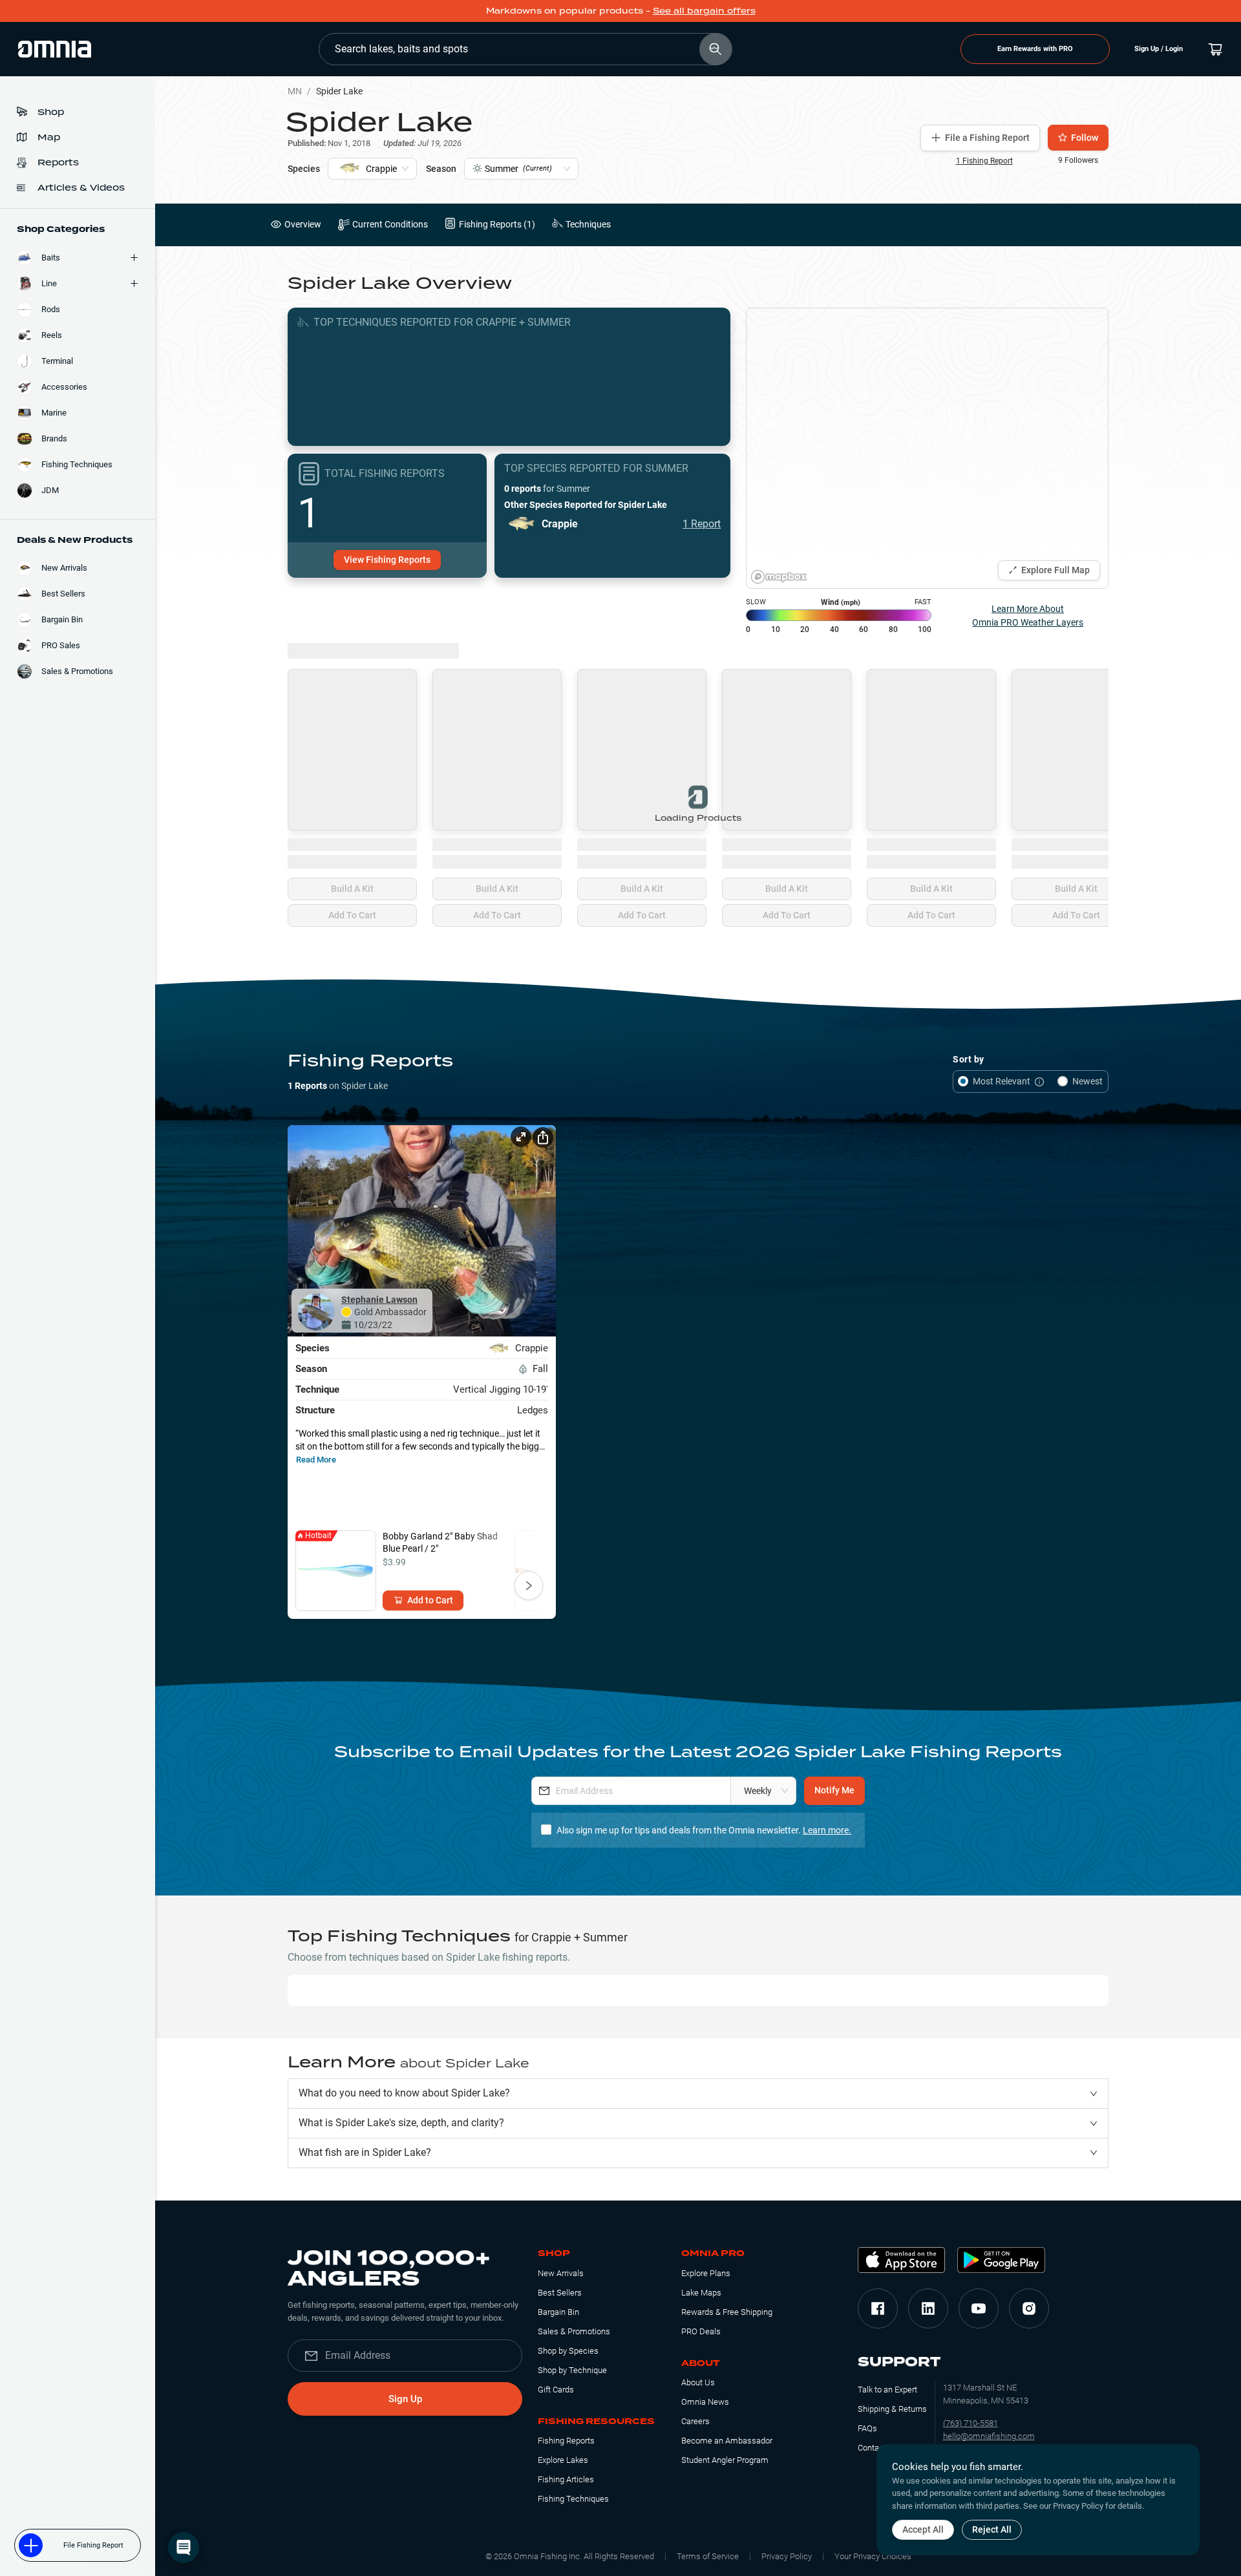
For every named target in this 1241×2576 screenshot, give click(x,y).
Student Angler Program (725, 2460)
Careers (695, 2421)
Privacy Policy (787, 2556)
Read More (316, 1460)
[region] (927, 448)
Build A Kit (352, 889)
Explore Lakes (563, 2460)
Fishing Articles (566, 2479)
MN (295, 91)
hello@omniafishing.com (989, 2436)
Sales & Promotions (574, 2331)
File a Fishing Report (987, 138)
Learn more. (827, 1830)
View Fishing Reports (387, 560)
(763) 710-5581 (971, 2423)
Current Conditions (390, 224)
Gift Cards (556, 2390)
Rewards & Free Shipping (727, 2312)
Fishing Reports (566, 2441)
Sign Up (405, 2399)
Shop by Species (568, 2351)
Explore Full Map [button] (1055, 570)
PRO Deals (701, 2331)
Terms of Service (708, 2556)
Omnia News (705, 2402)
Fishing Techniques (573, 2499)
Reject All (992, 2529)
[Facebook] (878, 2308)
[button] (698, 2094)
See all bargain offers (704, 11)
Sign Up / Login (1159, 49)
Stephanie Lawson (379, 1300)
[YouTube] (979, 2308)
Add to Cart (430, 1600)
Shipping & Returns (892, 2409)
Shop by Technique (572, 2370)
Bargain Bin (558, 2312)
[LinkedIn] (928, 2308)
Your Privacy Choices (873, 2556)
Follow (1085, 138)
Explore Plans (706, 2273)
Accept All (923, 2529)
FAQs (867, 2428)
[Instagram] (1029, 2308)
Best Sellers (560, 2293)
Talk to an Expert (887, 2390)
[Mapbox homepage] (779, 577)
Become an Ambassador (727, 2441)
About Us (698, 2382)
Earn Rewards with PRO (1035, 49)
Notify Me (834, 1790)
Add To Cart (352, 915)
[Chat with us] (184, 2548)
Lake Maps (701, 2293)
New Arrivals (561, 2273)
